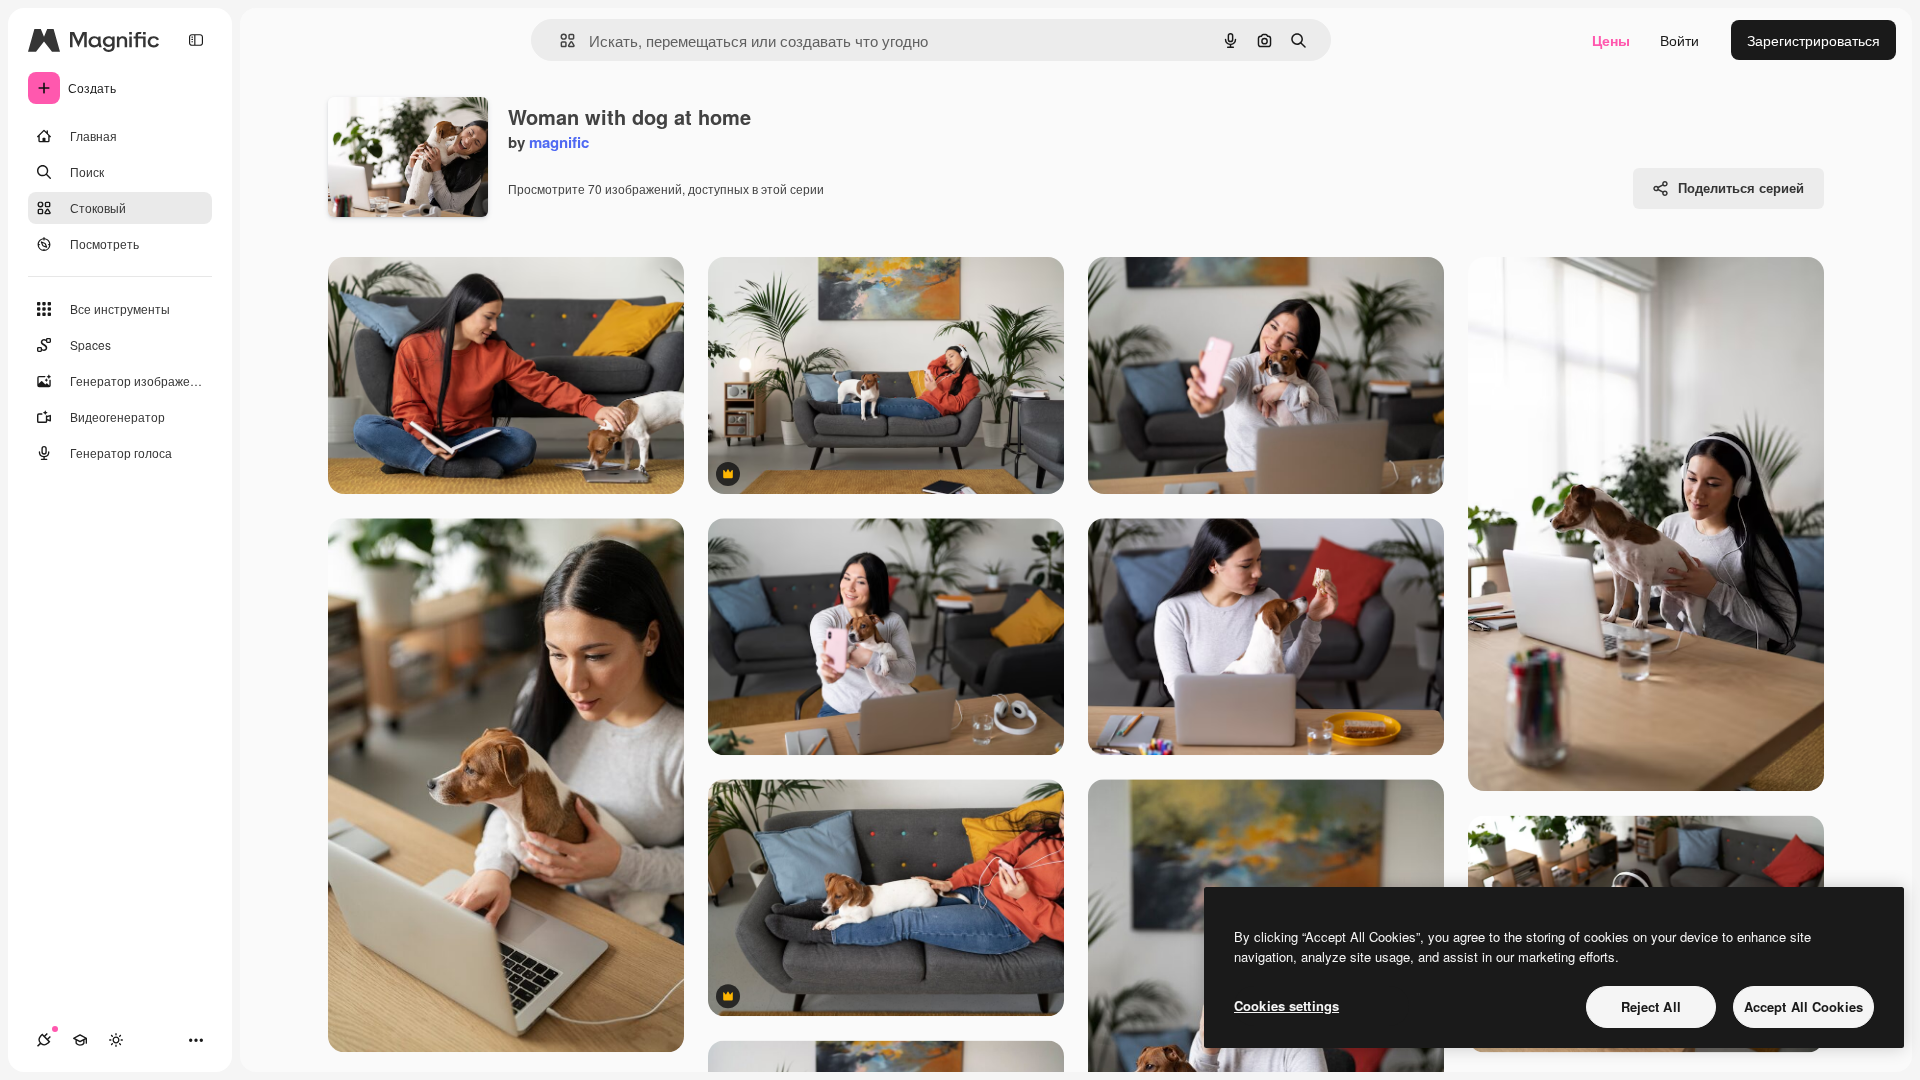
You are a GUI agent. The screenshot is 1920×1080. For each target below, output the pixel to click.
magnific (559, 142)
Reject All (1651, 1006)
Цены (1611, 40)
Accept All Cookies (1803, 1006)
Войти (1679, 40)
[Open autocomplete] (559, 40)
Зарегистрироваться (1813, 40)
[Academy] (80, 1040)
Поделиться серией (1741, 187)
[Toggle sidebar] (196, 40)
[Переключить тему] (116, 1040)
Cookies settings (1286, 1005)
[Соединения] (44, 1040)
